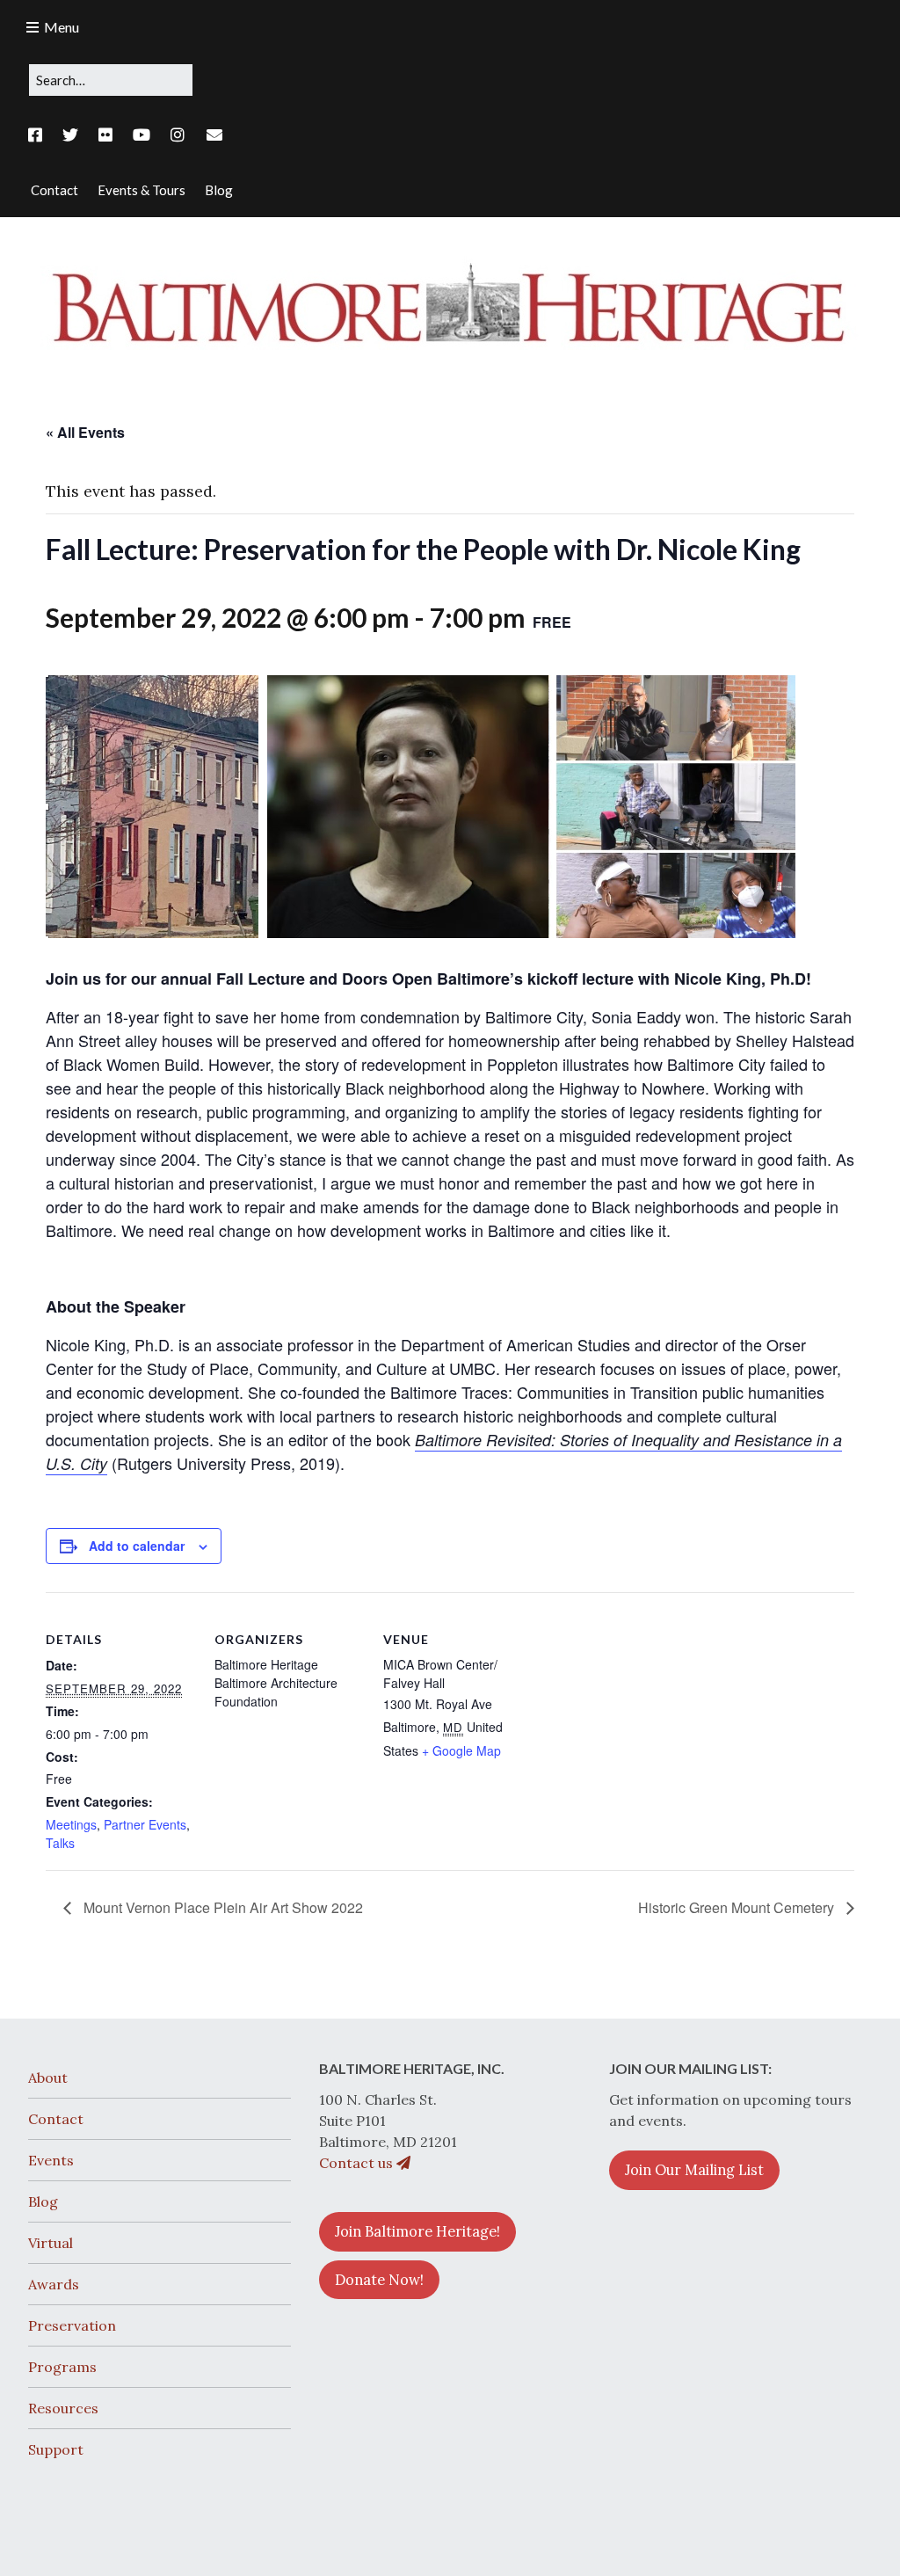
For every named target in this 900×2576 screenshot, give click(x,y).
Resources (63, 2408)
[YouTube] (142, 135)
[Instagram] (178, 135)
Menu (62, 27)
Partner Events (145, 1824)
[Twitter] (70, 135)
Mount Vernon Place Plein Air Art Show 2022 (221, 1907)
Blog (43, 2201)
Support (56, 2449)
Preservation (72, 2325)
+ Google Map (461, 1750)
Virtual (51, 2243)
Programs (62, 2367)
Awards (54, 2284)
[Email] (215, 135)
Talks (60, 1843)
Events (51, 2160)
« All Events (85, 432)
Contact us (358, 2163)
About (48, 2078)
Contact (56, 2119)
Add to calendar (137, 1546)
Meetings (71, 1824)
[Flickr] (105, 135)
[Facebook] (40, 135)
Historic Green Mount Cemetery (738, 1907)
